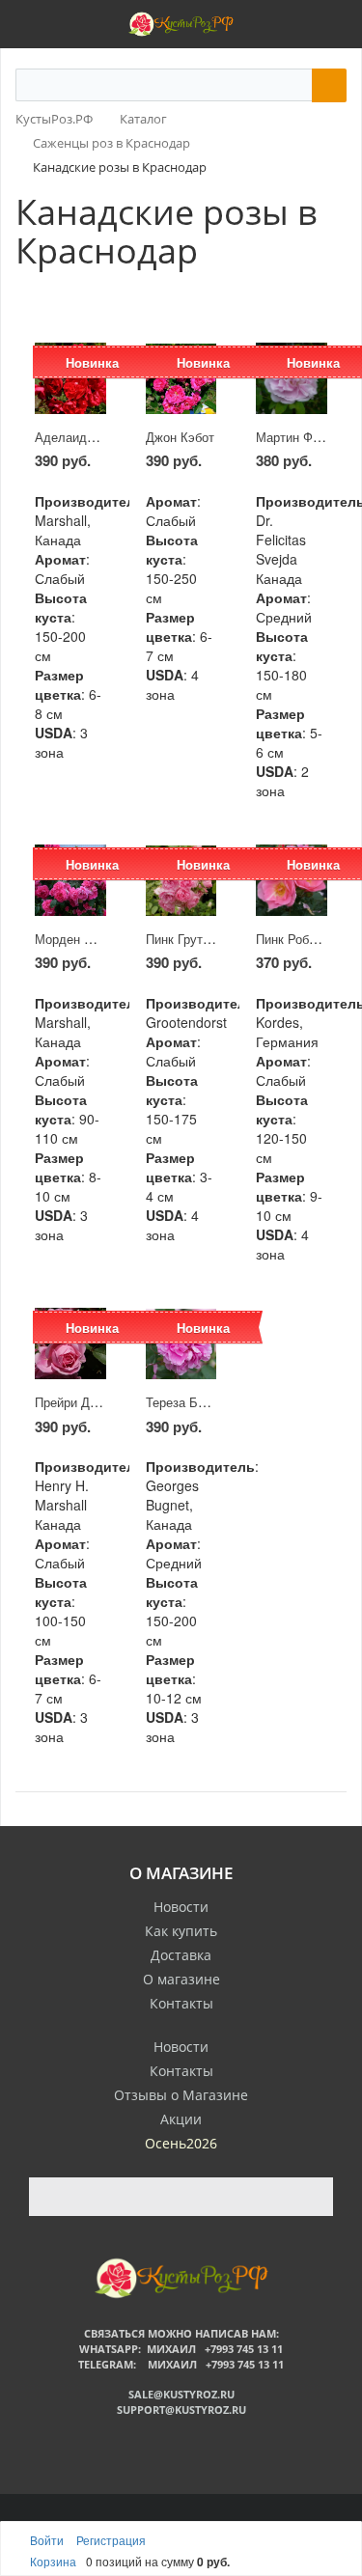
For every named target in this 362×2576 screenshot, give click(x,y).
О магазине (181, 1979)
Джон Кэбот (180, 437)
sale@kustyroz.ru (181, 2394)
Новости (181, 1907)
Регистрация (111, 2540)
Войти (48, 2540)
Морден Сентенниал (94, 939)
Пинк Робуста (295, 939)
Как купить (181, 1931)
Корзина (53, 2561)
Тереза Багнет (187, 1402)
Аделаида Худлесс (92, 437)
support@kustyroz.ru (181, 2410)
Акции (181, 2119)
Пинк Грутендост (195, 939)
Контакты (181, 2003)
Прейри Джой (73, 1402)
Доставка (181, 1955)
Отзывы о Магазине (181, 2095)
